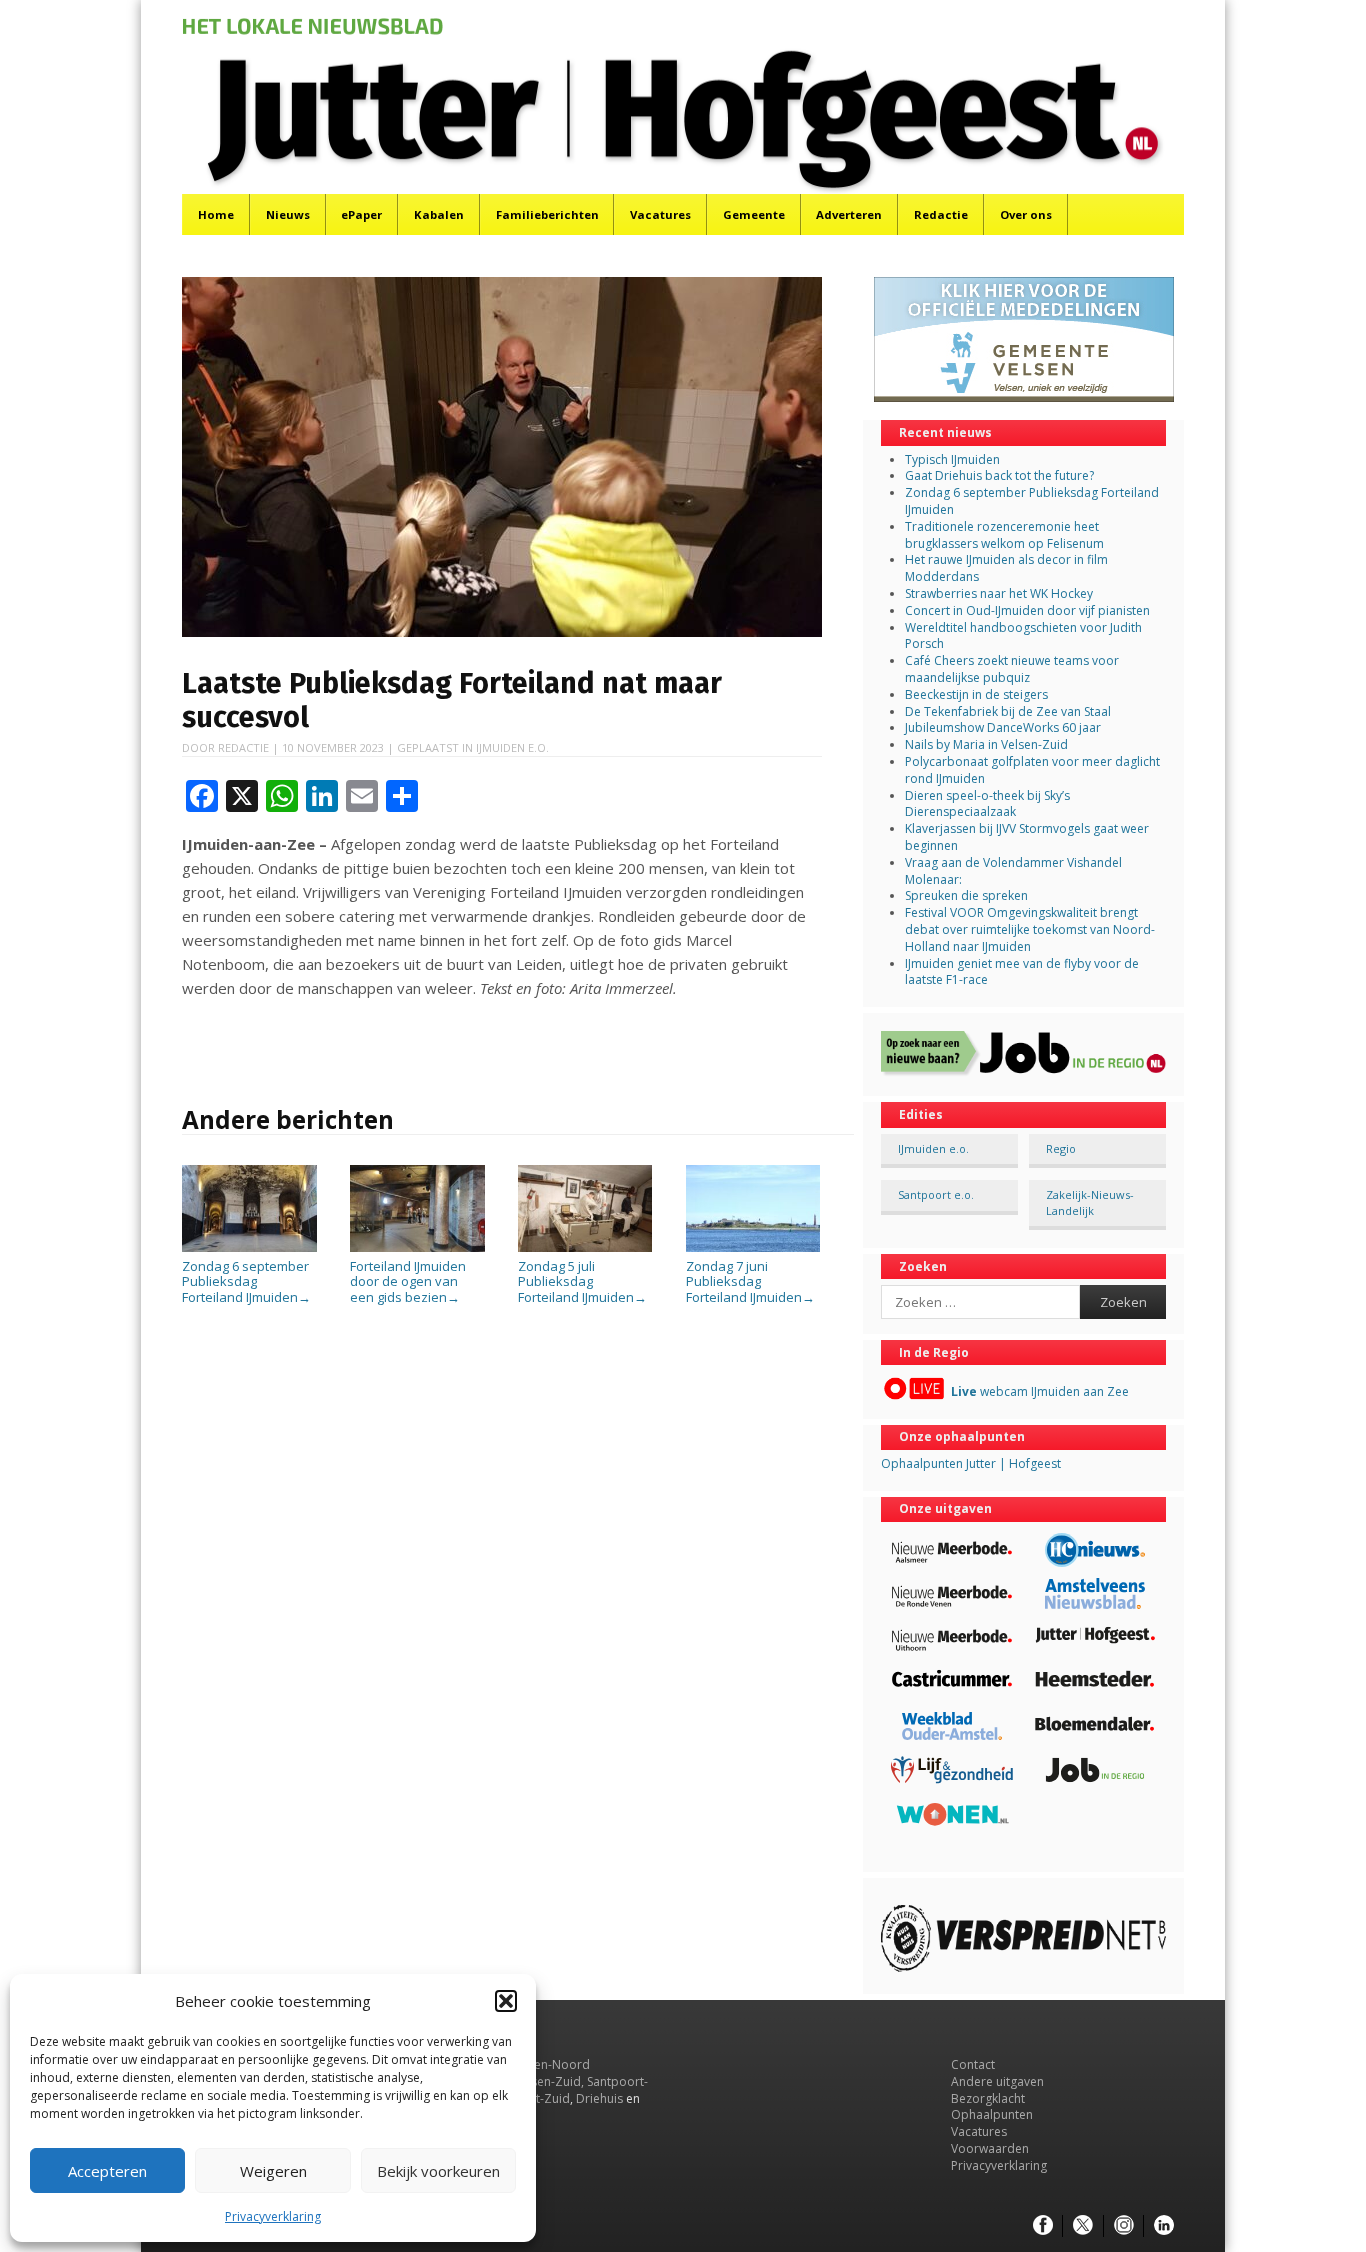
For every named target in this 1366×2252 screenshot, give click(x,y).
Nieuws (288, 214)
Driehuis (599, 2098)
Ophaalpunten (992, 2114)
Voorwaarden (990, 2148)
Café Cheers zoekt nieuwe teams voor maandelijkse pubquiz (1012, 669)
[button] (506, 2001)
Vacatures (660, 214)
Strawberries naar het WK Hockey (999, 593)
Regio (1061, 1148)
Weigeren (273, 2171)
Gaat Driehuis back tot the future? (999, 475)
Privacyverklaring (273, 2216)
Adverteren (849, 214)
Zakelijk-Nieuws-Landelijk (1090, 1202)
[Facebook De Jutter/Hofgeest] (1043, 2226)
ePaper (361, 214)
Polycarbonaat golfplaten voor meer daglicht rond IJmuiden (1032, 770)
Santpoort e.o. (936, 1194)
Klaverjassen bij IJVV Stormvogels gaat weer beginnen (1027, 837)
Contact (973, 2064)
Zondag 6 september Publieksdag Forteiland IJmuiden (246, 1281)
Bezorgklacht (988, 2098)
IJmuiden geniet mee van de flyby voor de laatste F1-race (1022, 972)
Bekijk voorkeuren (438, 2171)
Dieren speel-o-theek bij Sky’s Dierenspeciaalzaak (987, 804)
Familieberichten (547, 214)
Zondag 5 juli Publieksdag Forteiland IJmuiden (582, 1281)
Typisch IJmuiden (952, 459)
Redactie (941, 214)
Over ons (1026, 214)
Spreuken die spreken (966, 895)
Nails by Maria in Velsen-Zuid (986, 744)
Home (216, 214)
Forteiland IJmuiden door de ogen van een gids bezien (408, 1281)
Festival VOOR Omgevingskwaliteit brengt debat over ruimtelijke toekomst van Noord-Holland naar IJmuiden (1030, 929)
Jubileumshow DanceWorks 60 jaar (1003, 727)
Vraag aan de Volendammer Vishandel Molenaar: (1013, 871)
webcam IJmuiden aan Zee (1040, 1391)
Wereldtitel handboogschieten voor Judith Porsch (1023, 636)
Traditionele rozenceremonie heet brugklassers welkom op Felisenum (1004, 535)
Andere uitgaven (997, 2081)
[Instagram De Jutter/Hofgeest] (1124, 2226)
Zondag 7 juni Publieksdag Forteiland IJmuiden (750, 1281)
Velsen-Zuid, (549, 2081)
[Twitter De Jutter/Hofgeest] (1083, 2226)
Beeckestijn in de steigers (978, 694)
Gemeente (754, 214)
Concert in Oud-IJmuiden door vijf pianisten (1027, 610)
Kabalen (439, 214)
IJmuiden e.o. (512, 747)
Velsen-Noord (550, 2064)
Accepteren (107, 2171)
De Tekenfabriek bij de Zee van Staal (1008, 711)
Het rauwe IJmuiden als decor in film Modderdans (1006, 568)
